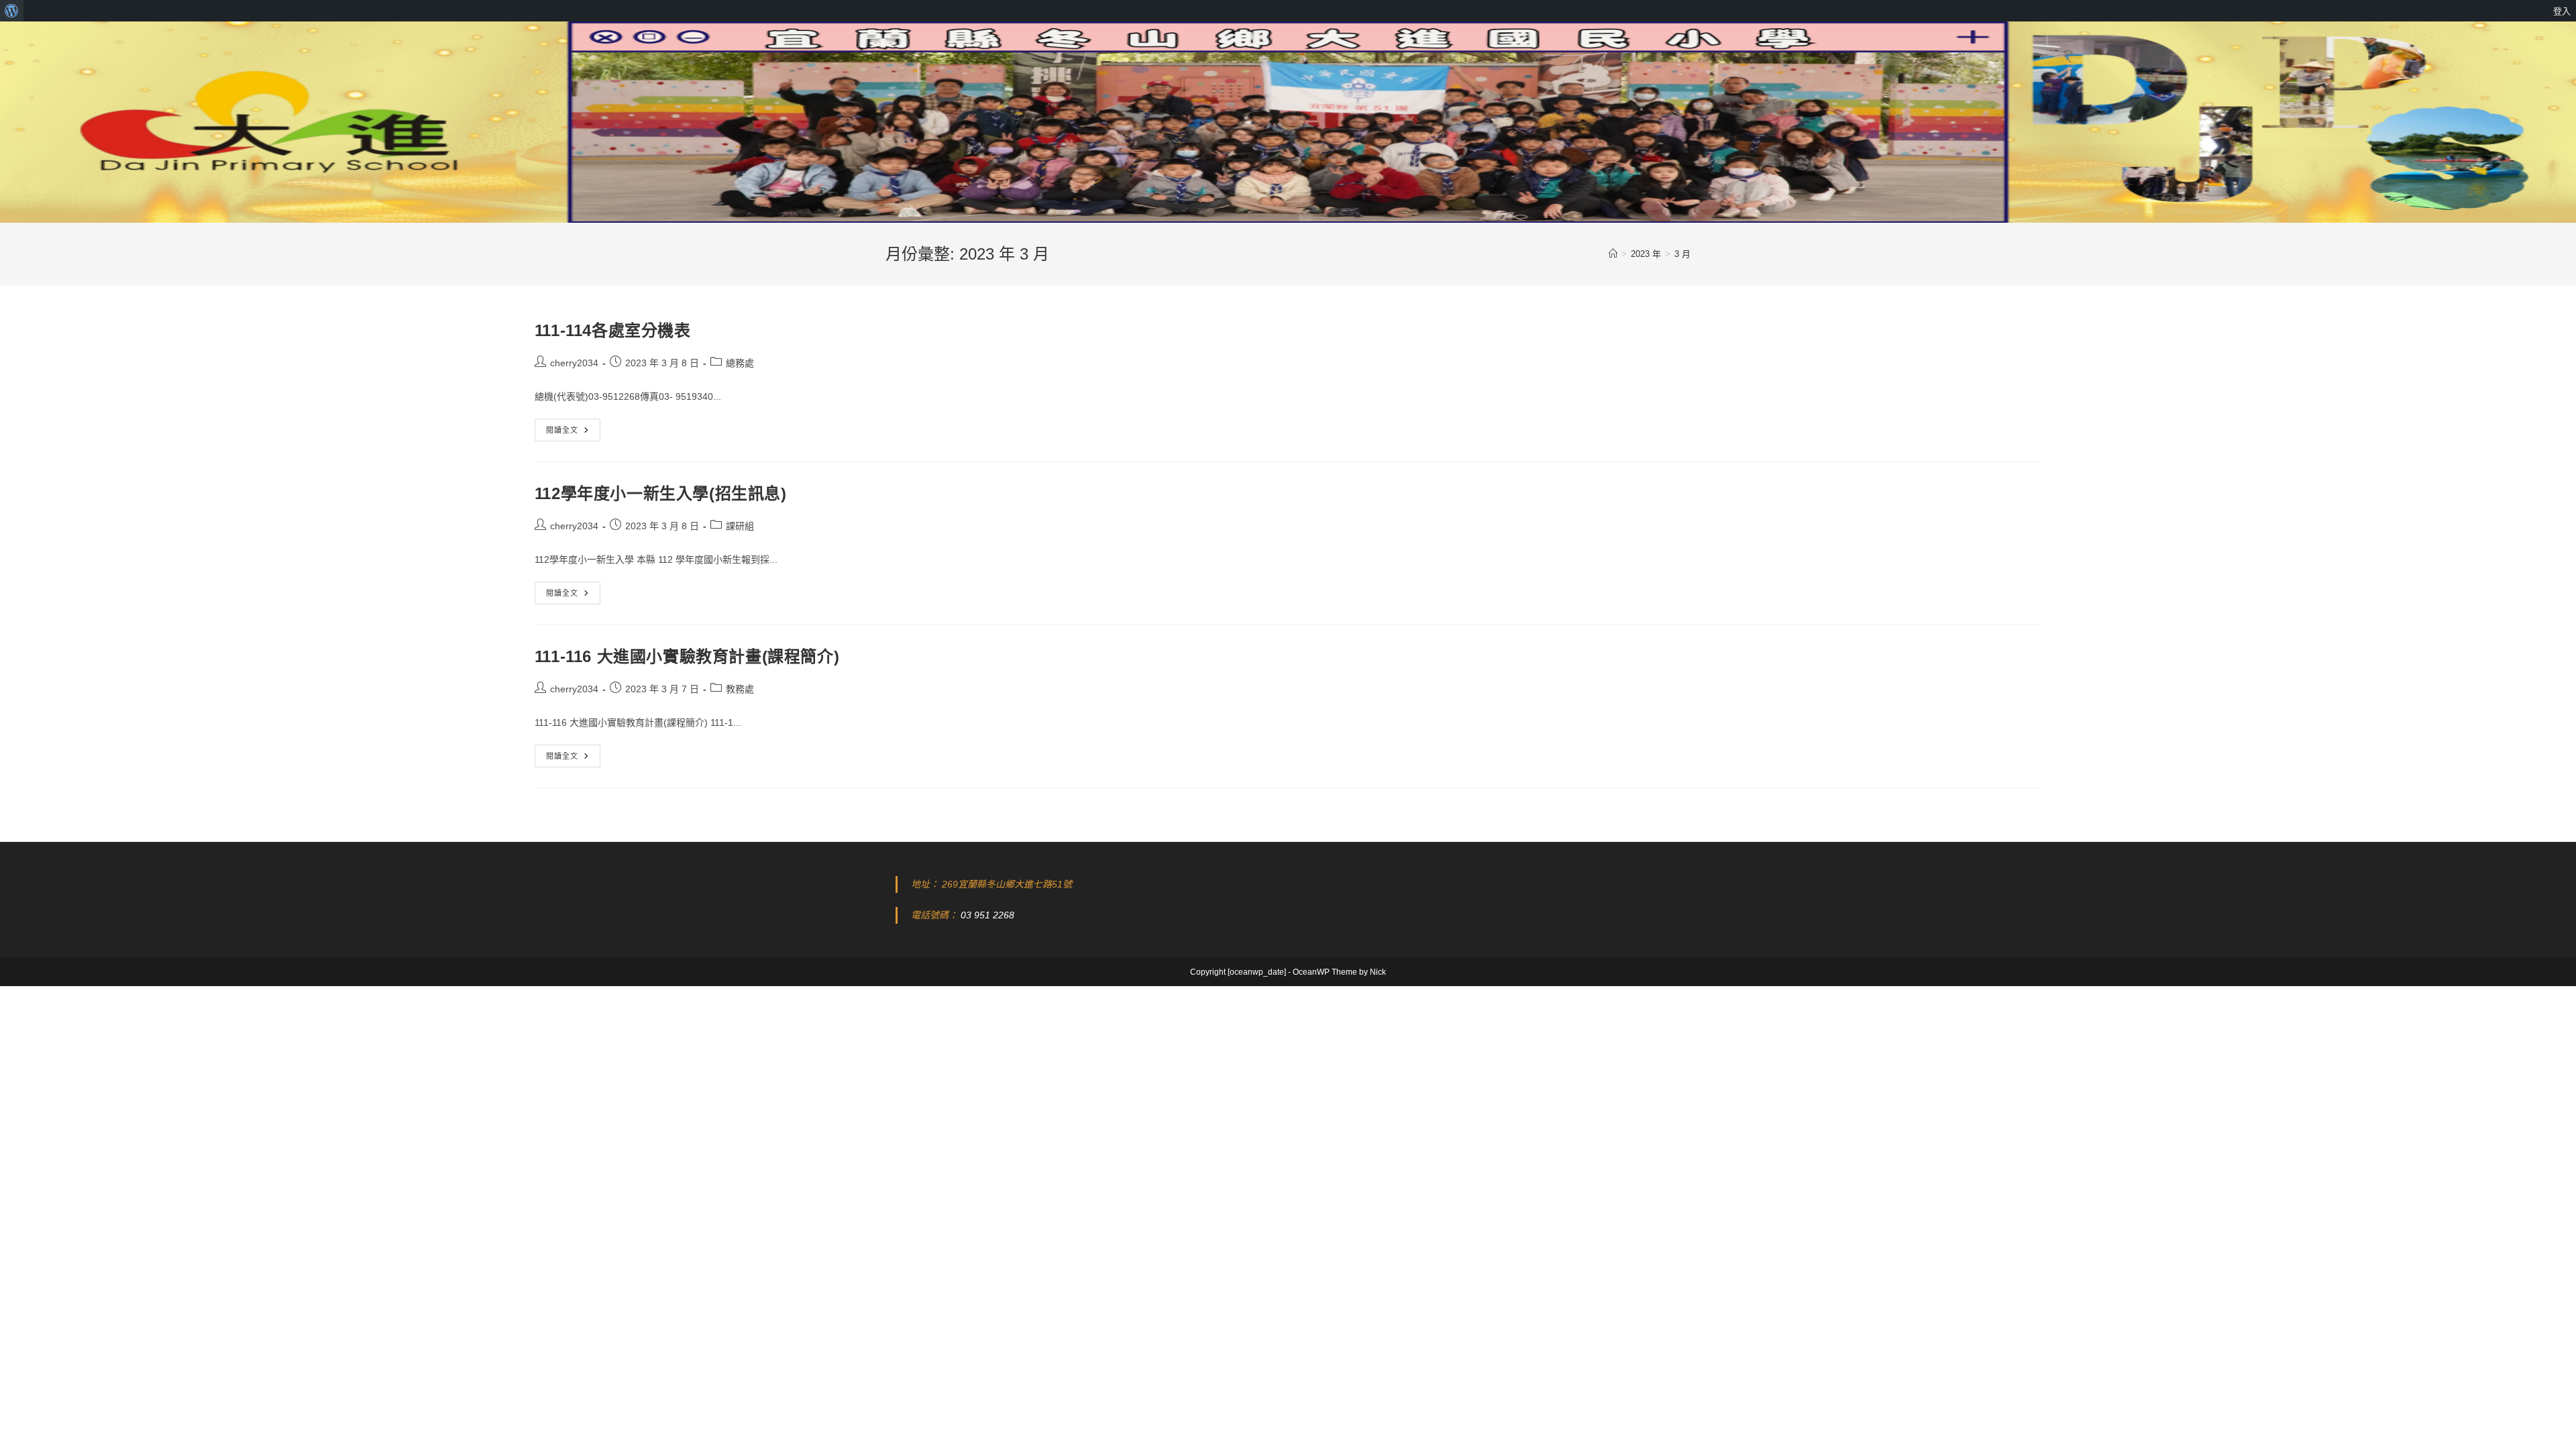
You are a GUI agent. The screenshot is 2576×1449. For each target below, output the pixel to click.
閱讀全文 (572, 433)
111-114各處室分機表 (613, 330)
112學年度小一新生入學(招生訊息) (661, 493)
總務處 (740, 363)
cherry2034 (574, 363)
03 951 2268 (987, 915)
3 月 (1682, 254)
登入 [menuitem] (2562, 11)
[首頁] (1613, 254)
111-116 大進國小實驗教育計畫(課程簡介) (687, 656)
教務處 (740, 689)
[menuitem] (12, 11)
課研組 (740, 526)
